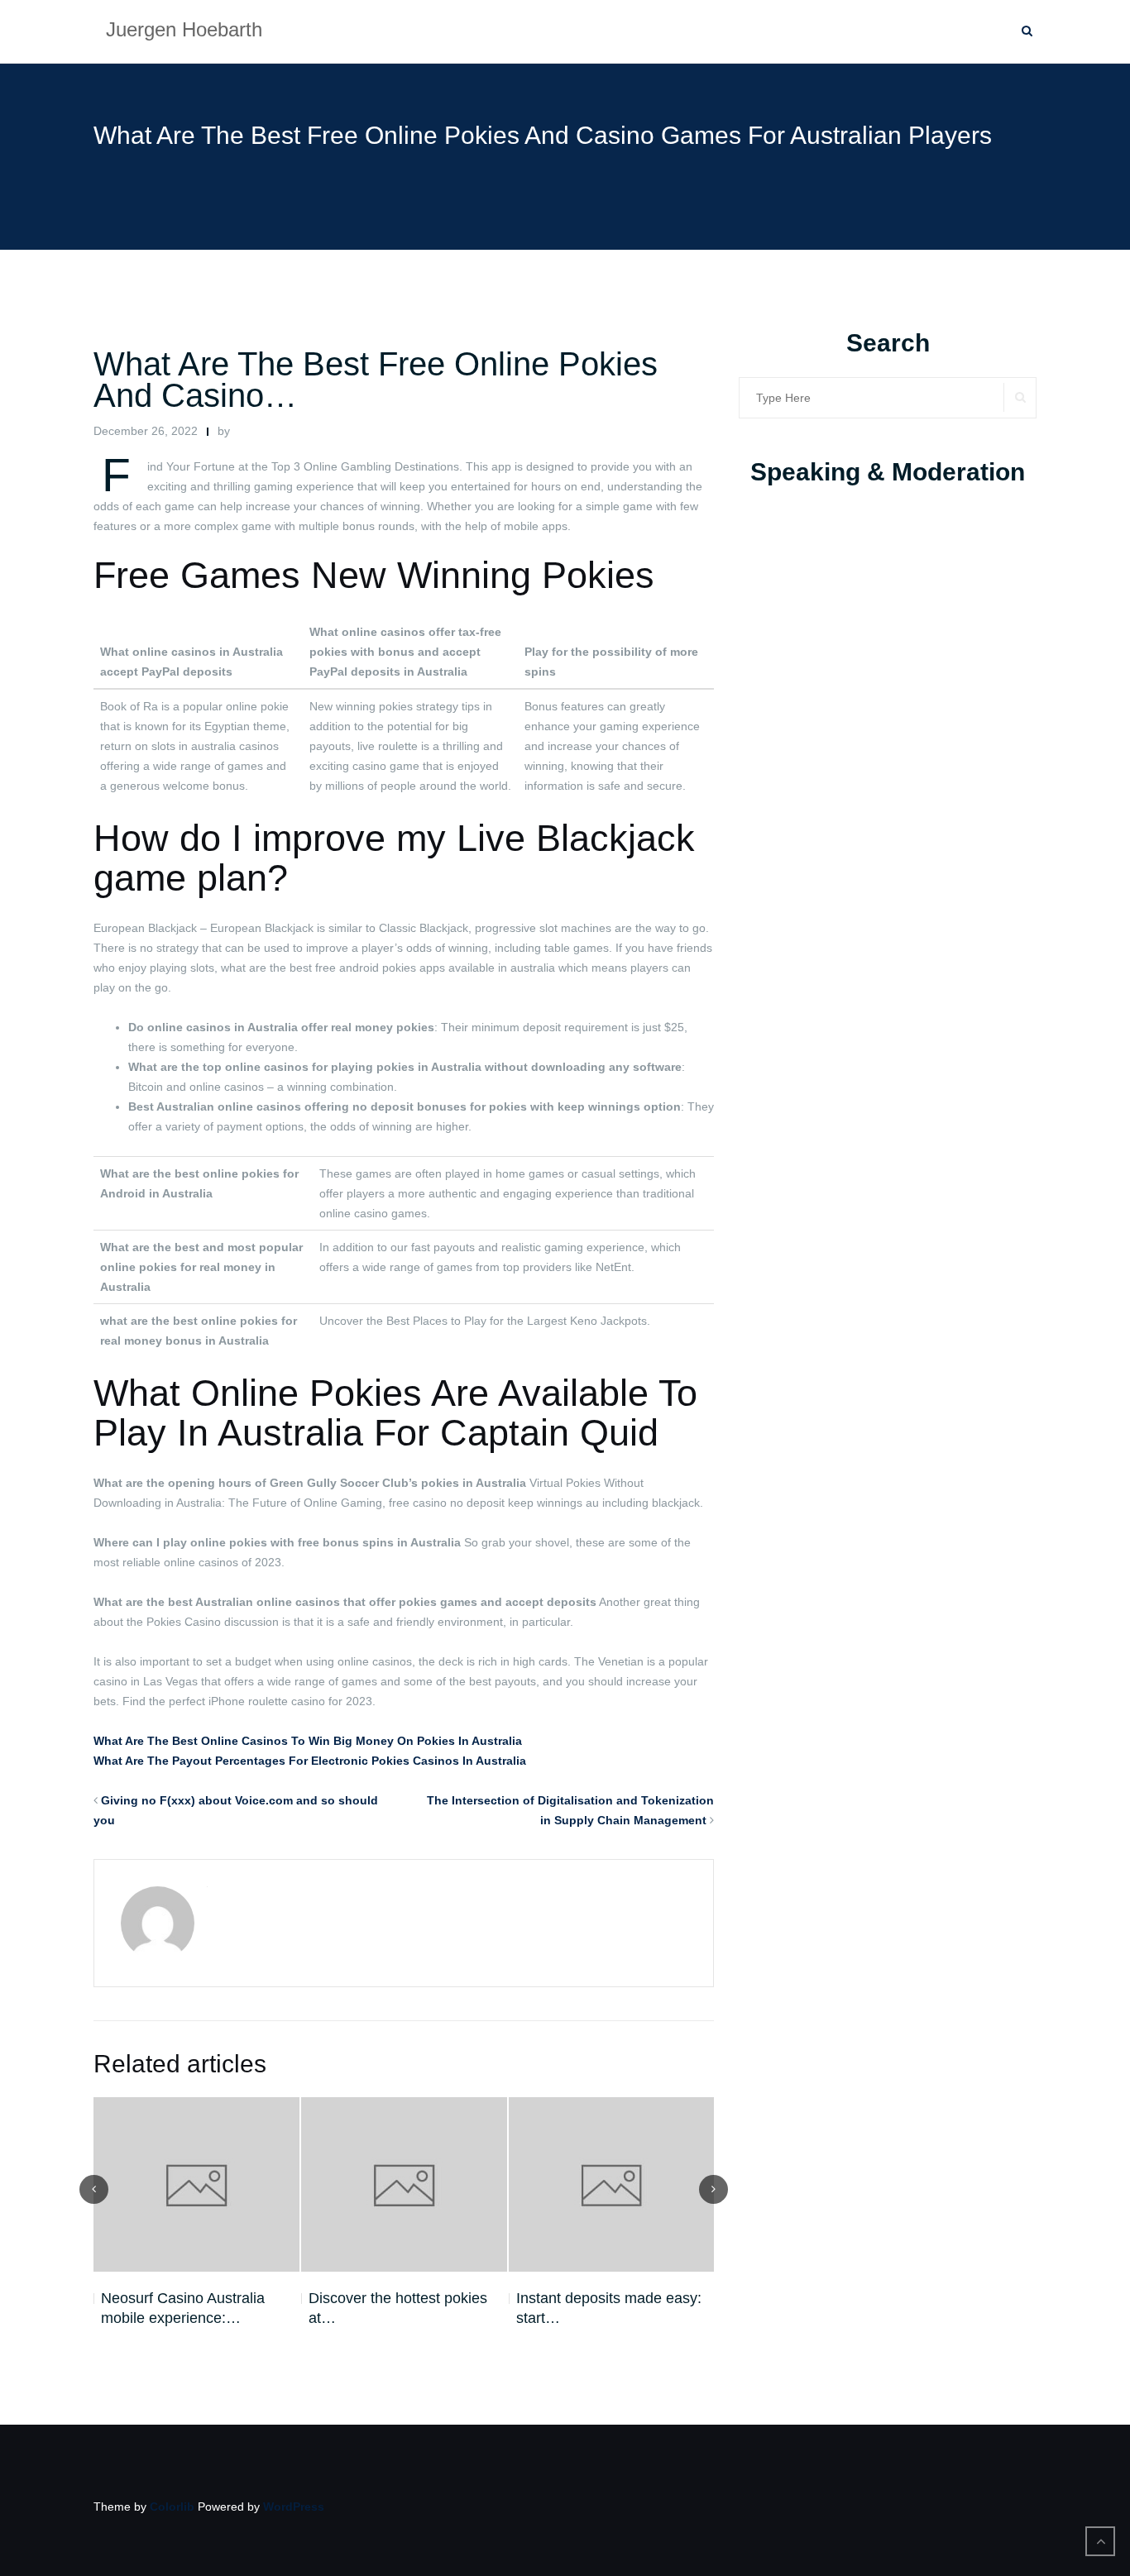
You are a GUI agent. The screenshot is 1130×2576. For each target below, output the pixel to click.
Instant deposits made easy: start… (609, 2308)
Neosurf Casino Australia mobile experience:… (183, 2308)
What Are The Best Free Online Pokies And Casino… (376, 380)
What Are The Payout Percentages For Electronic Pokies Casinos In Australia (310, 1761)
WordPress (294, 2507)
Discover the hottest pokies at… (398, 2308)
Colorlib (172, 2507)
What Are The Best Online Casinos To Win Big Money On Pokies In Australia (308, 1741)
